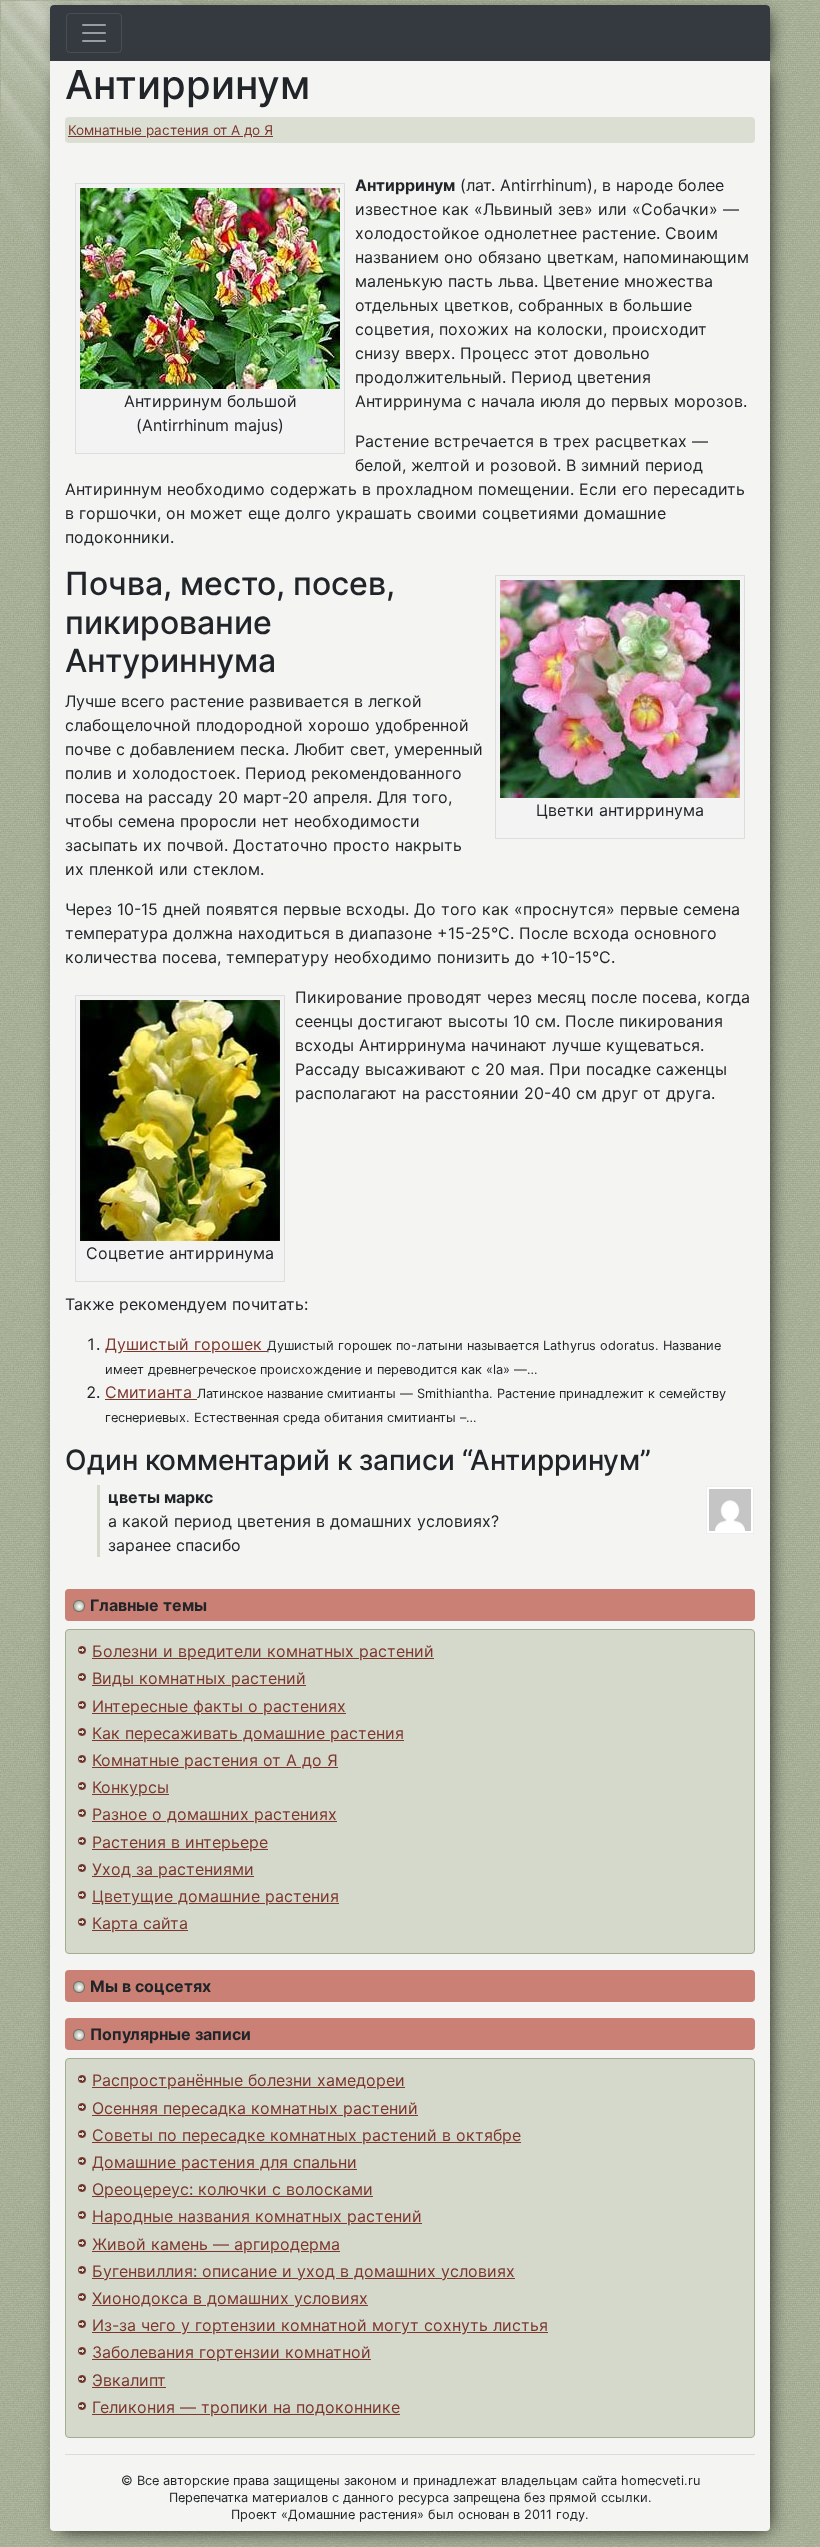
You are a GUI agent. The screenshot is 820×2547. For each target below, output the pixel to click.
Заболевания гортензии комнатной (231, 2352)
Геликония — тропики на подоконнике (246, 2407)
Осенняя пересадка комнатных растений (255, 2108)
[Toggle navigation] (94, 33)
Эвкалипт (129, 2380)
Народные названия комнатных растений (257, 2216)
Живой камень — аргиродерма (216, 2244)
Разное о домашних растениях (214, 1814)
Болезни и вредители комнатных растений (263, 1651)
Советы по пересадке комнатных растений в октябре (306, 2135)
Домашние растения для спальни (224, 2162)
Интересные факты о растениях (219, 1706)
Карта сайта (140, 1923)
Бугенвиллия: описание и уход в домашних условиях (303, 2271)
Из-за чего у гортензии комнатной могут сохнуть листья (320, 2325)
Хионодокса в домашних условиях (230, 2298)
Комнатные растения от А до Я (170, 130)
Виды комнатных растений (199, 1678)
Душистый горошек (186, 1344)
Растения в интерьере (180, 1842)
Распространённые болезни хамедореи (248, 2080)
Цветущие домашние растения (215, 1896)
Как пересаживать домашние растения (248, 1733)
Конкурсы (130, 1787)
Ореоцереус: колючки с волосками (232, 2189)
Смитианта (151, 1392)
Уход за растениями (173, 1869)
